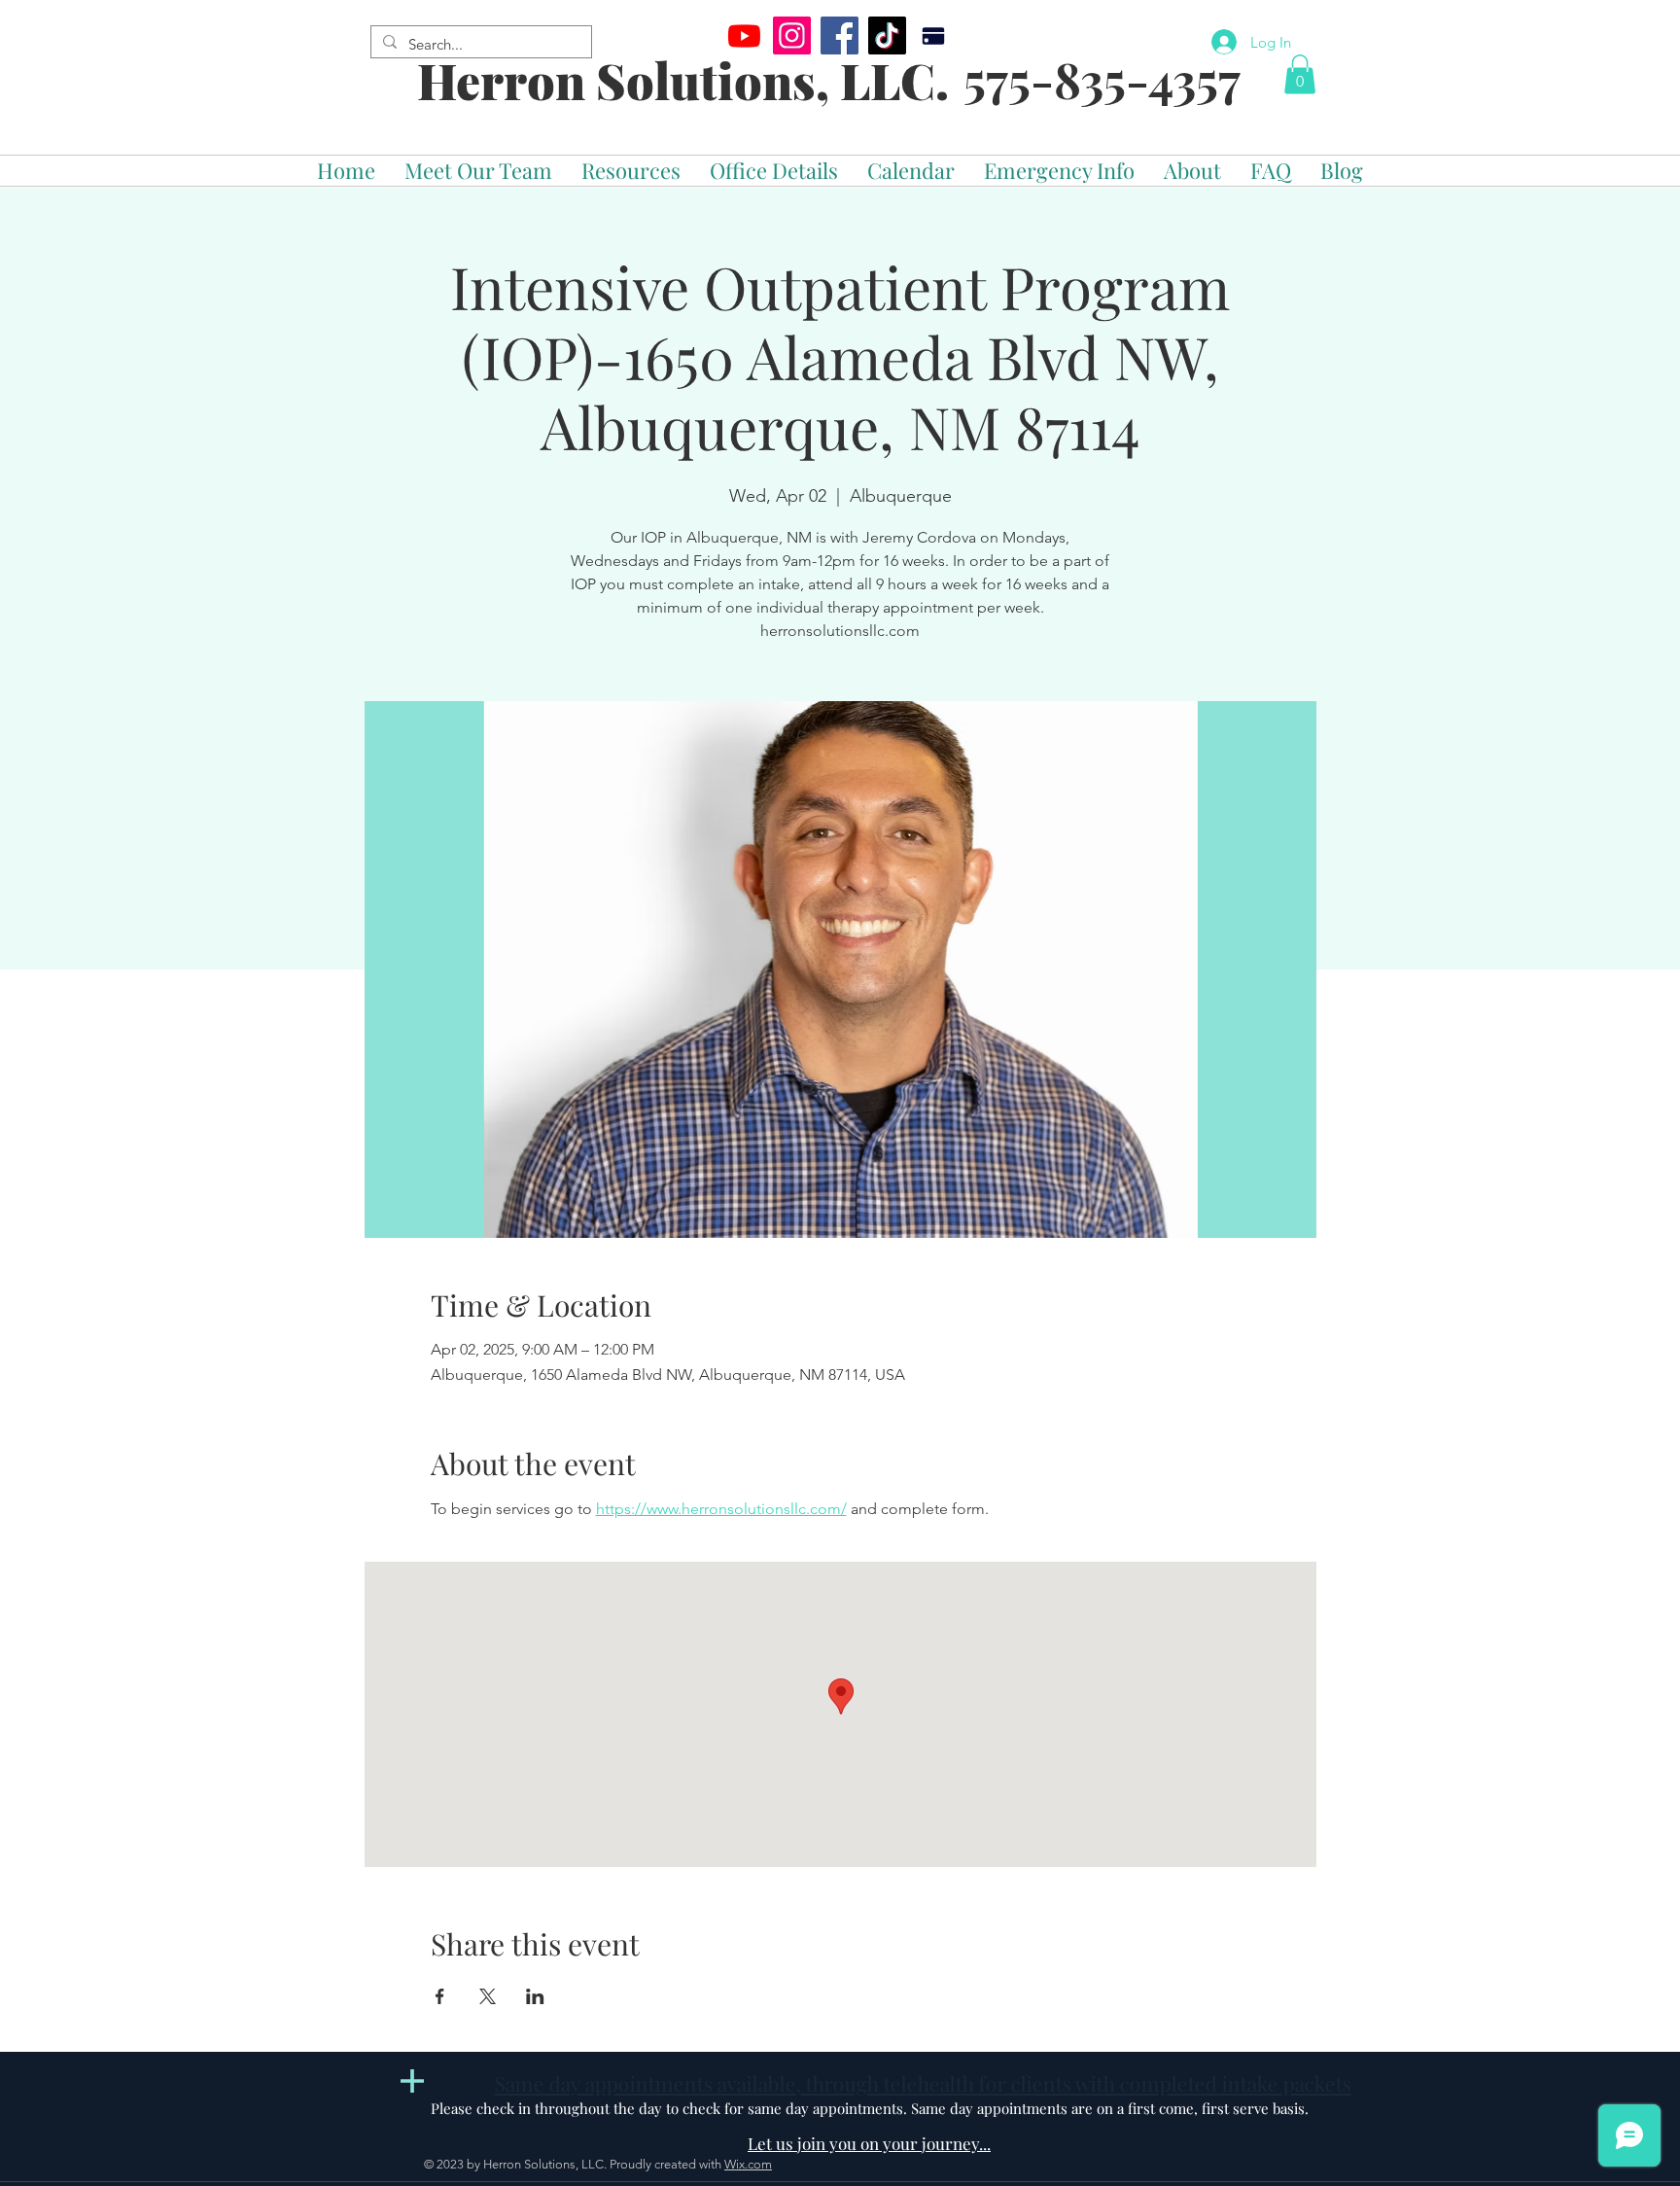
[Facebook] (840, 35)
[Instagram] (792, 35)
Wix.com (748, 2164)
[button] (1300, 74)
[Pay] (933, 35)
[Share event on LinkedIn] (535, 1996)
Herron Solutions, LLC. (683, 80)
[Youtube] (744, 35)
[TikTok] (887, 35)
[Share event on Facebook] (440, 1996)
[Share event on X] (488, 1996)
